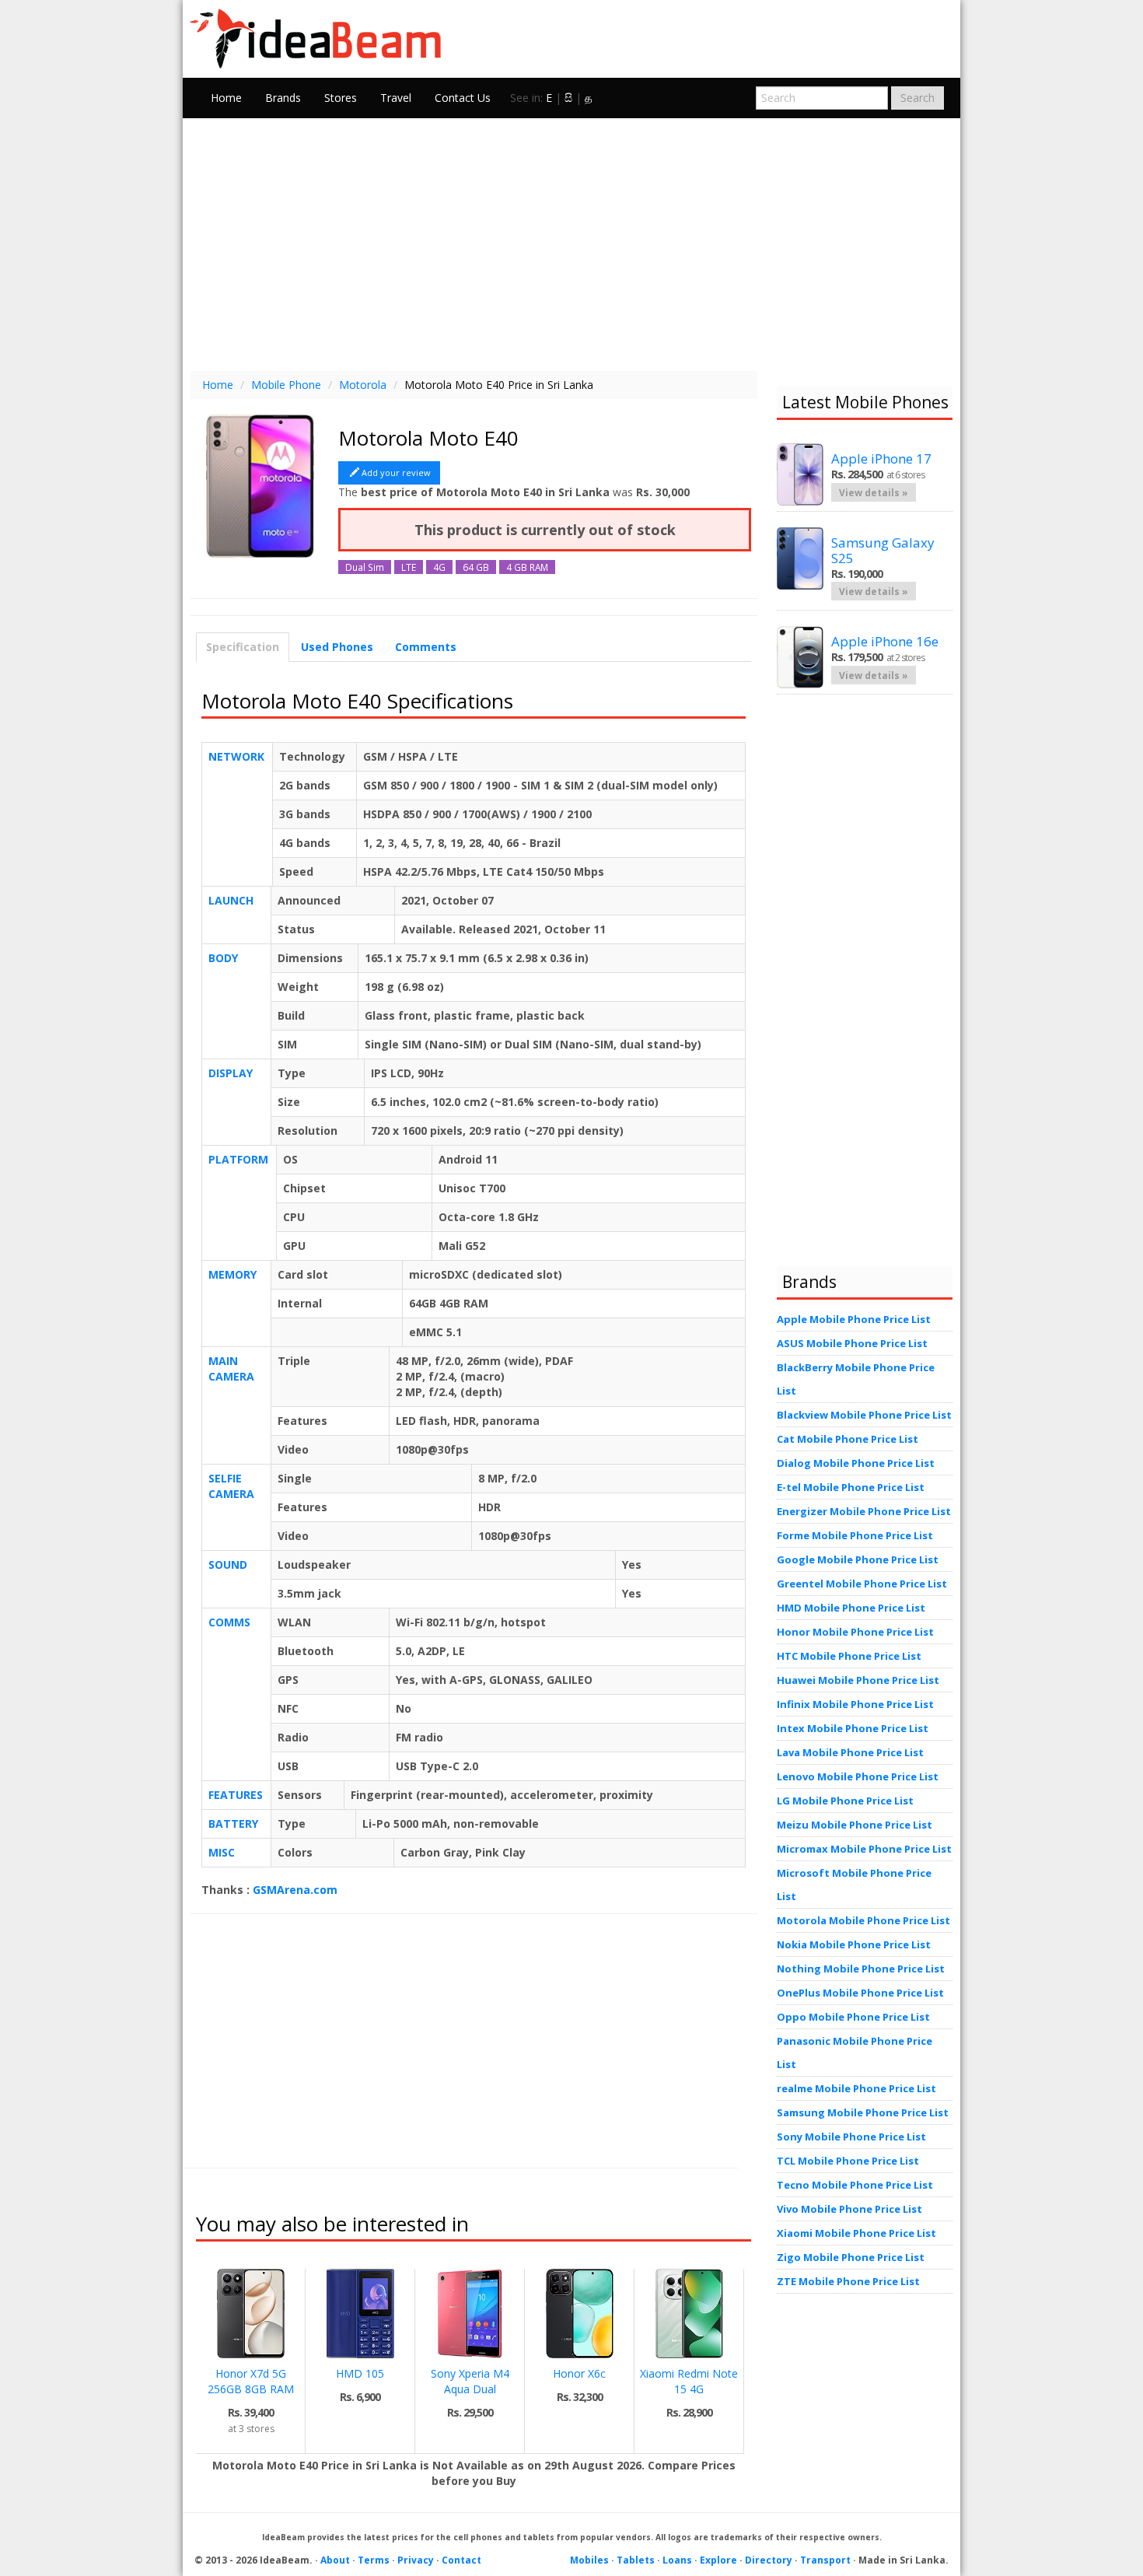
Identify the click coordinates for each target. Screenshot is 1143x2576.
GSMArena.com (295, 1890)
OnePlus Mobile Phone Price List (860, 1993)
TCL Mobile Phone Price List (848, 2161)
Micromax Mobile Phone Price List (864, 1849)
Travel (396, 98)
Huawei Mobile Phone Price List (858, 1680)
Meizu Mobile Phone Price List (855, 1825)
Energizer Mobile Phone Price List (864, 1511)
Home (226, 98)
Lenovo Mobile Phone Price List (858, 1776)
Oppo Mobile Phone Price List (853, 2017)
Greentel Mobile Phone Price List (862, 1584)
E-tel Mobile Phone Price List (851, 1487)
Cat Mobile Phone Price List (848, 1439)
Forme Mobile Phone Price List (855, 1535)
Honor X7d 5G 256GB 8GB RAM (251, 2381)
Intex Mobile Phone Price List (853, 1728)
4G (439, 567)
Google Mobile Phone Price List (858, 1559)
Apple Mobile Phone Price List (854, 1319)
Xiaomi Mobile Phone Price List (856, 2233)
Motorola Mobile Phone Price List (863, 1920)
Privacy (416, 2560)
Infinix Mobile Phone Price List (855, 1704)
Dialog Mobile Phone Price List (856, 1463)
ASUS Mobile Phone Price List (852, 1343)
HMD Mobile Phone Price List (851, 1608)
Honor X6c (579, 2373)
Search (918, 98)
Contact (461, 2560)
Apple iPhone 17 (881, 458)
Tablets (636, 2560)
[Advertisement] (571, 243)
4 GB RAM (527, 567)
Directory (769, 2560)
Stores (341, 98)
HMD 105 (360, 2373)
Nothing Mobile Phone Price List (861, 1969)
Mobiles (589, 2560)
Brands (283, 98)
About (335, 2560)
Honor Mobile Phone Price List (855, 1632)
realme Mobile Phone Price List (856, 2088)
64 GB (476, 567)
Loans (677, 2560)
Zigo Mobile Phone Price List (851, 2257)
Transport (825, 2560)
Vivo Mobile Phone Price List (849, 2209)
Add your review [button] (396, 472)
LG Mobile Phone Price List (845, 1801)
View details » (874, 492)
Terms (374, 2560)
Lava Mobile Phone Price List (850, 1752)
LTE (409, 567)
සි (568, 98)
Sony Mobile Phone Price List (851, 2137)
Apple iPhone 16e (885, 641)
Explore (718, 2560)
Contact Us (463, 98)
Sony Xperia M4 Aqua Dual (470, 2381)
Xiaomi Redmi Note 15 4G (689, 2381)
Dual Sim (365, 567)
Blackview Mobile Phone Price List (864, 1415)
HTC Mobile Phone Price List (849, 1656)
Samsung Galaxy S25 (883, 550)
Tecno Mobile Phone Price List (855, 2185)
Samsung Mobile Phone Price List (863, 2112)
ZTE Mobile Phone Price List (848, 2281)
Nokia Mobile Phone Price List (854, 1944)
